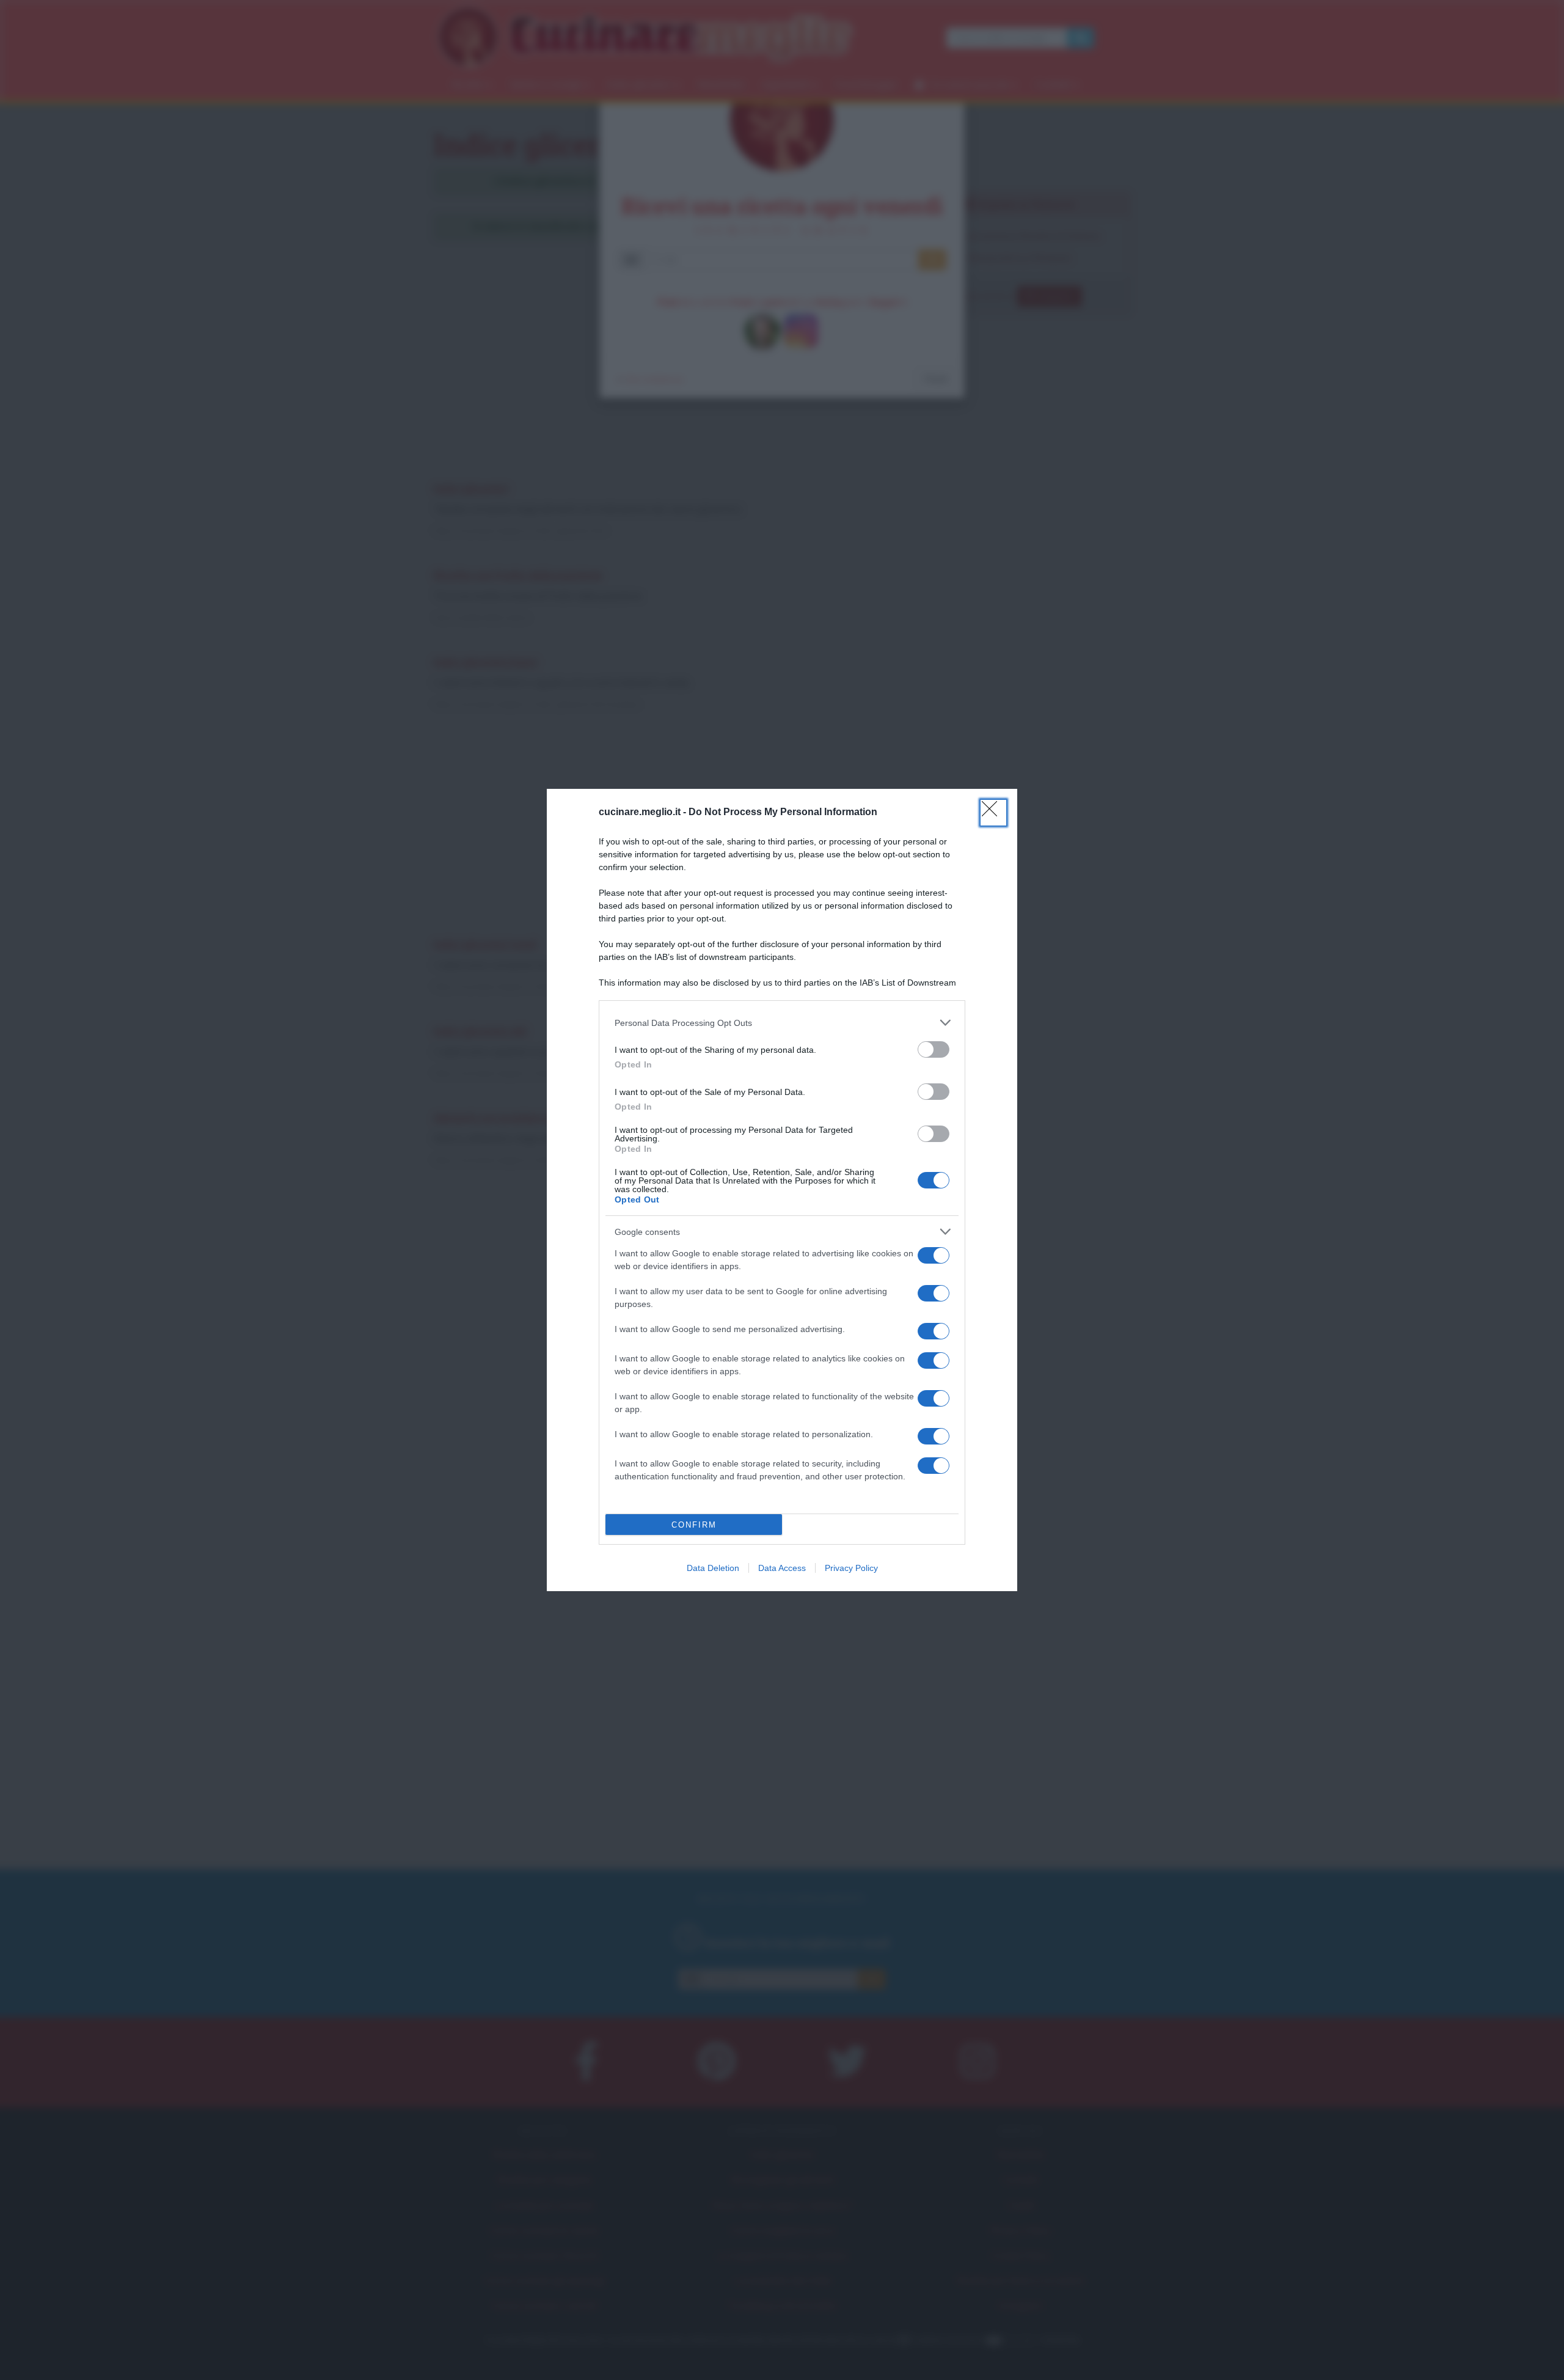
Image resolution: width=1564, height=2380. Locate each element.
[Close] (993, 813)
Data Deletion (713, 1568)
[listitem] (782, 1023)
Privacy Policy (851, 1568)
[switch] (934, 1049)
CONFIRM (694, 1525)
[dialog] (782, 1190)
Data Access (782, 1568)
